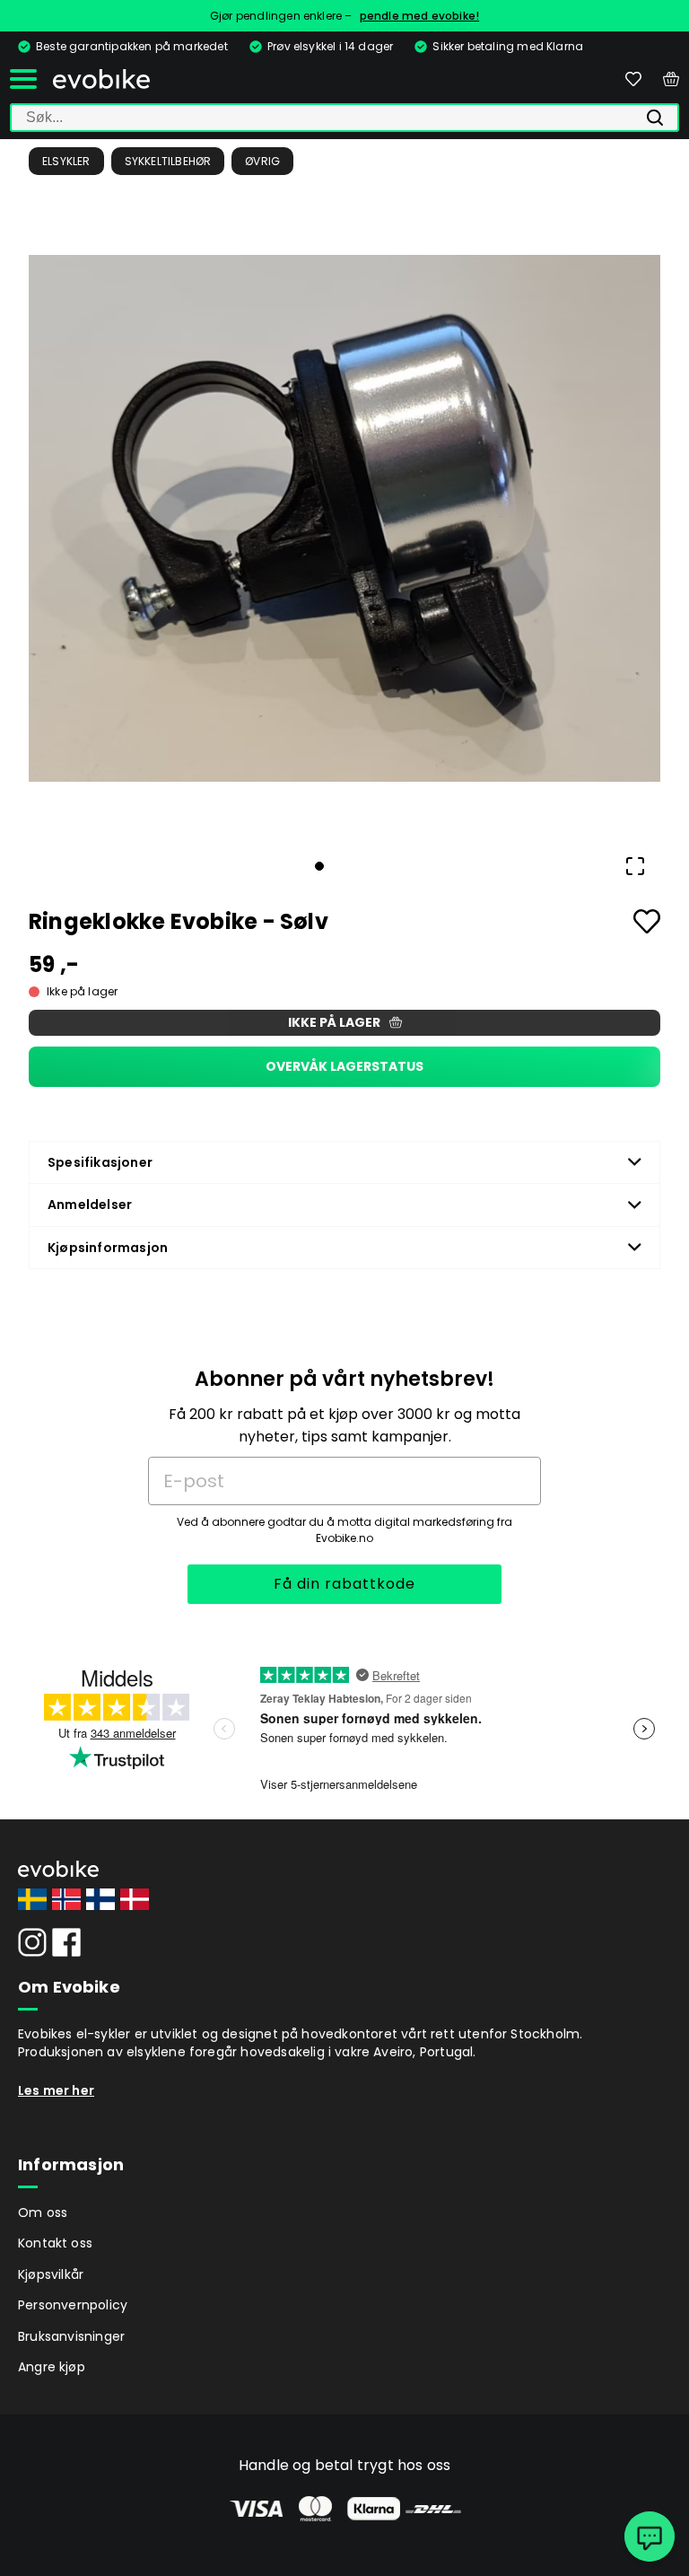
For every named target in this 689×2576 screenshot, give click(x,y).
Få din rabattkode (344, 1584)
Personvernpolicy (73, 2305)
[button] (344, 518)
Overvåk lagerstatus (344, 1066)
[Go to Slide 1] (319, 866)
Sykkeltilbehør (168, 161)
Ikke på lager (334, 1022)
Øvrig (262, 161)
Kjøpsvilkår (51, 2274)
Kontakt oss (55, 2243)
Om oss (43, 2212)
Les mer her (56, 2090)
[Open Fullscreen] (635, 866)
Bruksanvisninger (71, 2336)
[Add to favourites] (647, 921)
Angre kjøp (52, 2367)
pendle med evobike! (420, 16)
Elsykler (66, 161)
